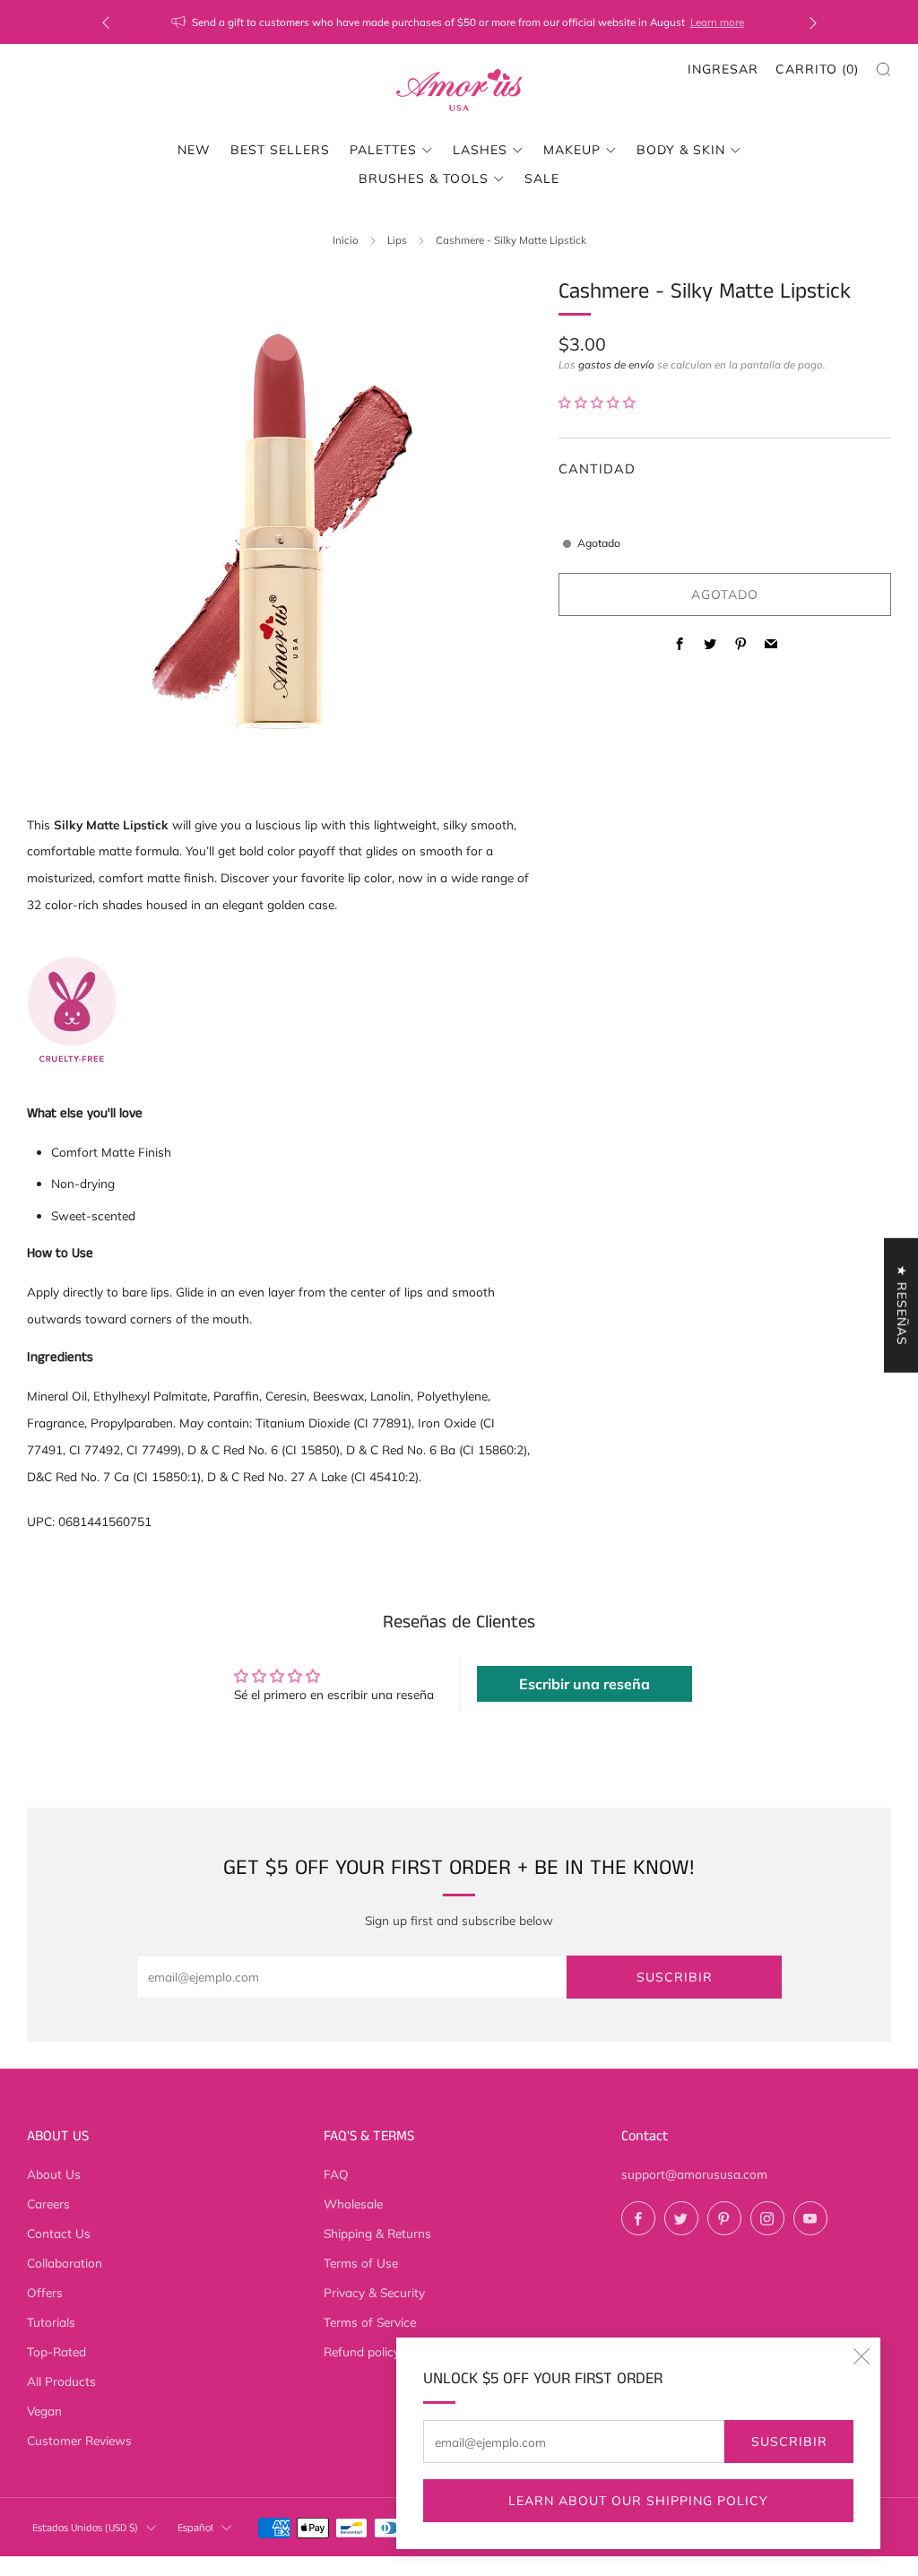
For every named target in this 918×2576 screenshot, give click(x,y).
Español (195, 2528)
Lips (397, 240)
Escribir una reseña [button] (585, 1684)
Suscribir (789, 2442)
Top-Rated (56, 2351)
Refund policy (362, 2351)
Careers (48, 2203)
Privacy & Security (374, 2292)
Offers (45, 2292)
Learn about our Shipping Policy (638, 2501)
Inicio (346, 240)
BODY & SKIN (681, 150)
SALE (542, 178)
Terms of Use (361, 2263)
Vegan (44, 2411)
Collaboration (65, 2263)
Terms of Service (370, 2322)
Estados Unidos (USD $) (85, 2528)
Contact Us (59, 2233)
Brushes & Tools (424, 178)
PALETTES (383, 150)
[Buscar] (883, 69)
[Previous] (106, 22)
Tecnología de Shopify (726, 2564)
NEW (194, 150)
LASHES (480, 150)
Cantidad (597, 468)
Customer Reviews (79, 2440)
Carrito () (817, 69)
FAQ (336, 2174)
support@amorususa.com (694, 2174)
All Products (61, 2381)
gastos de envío (616, 364)
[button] (597, 402)
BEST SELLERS (280, 150)
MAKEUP (572, 150)
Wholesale (353, 2203)
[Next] (813, 22)
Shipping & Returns (377, 2233)
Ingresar (723, 69)
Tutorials (51, 2322)
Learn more (717, 22)
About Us (54, 2174)
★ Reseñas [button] (902, 1305)
